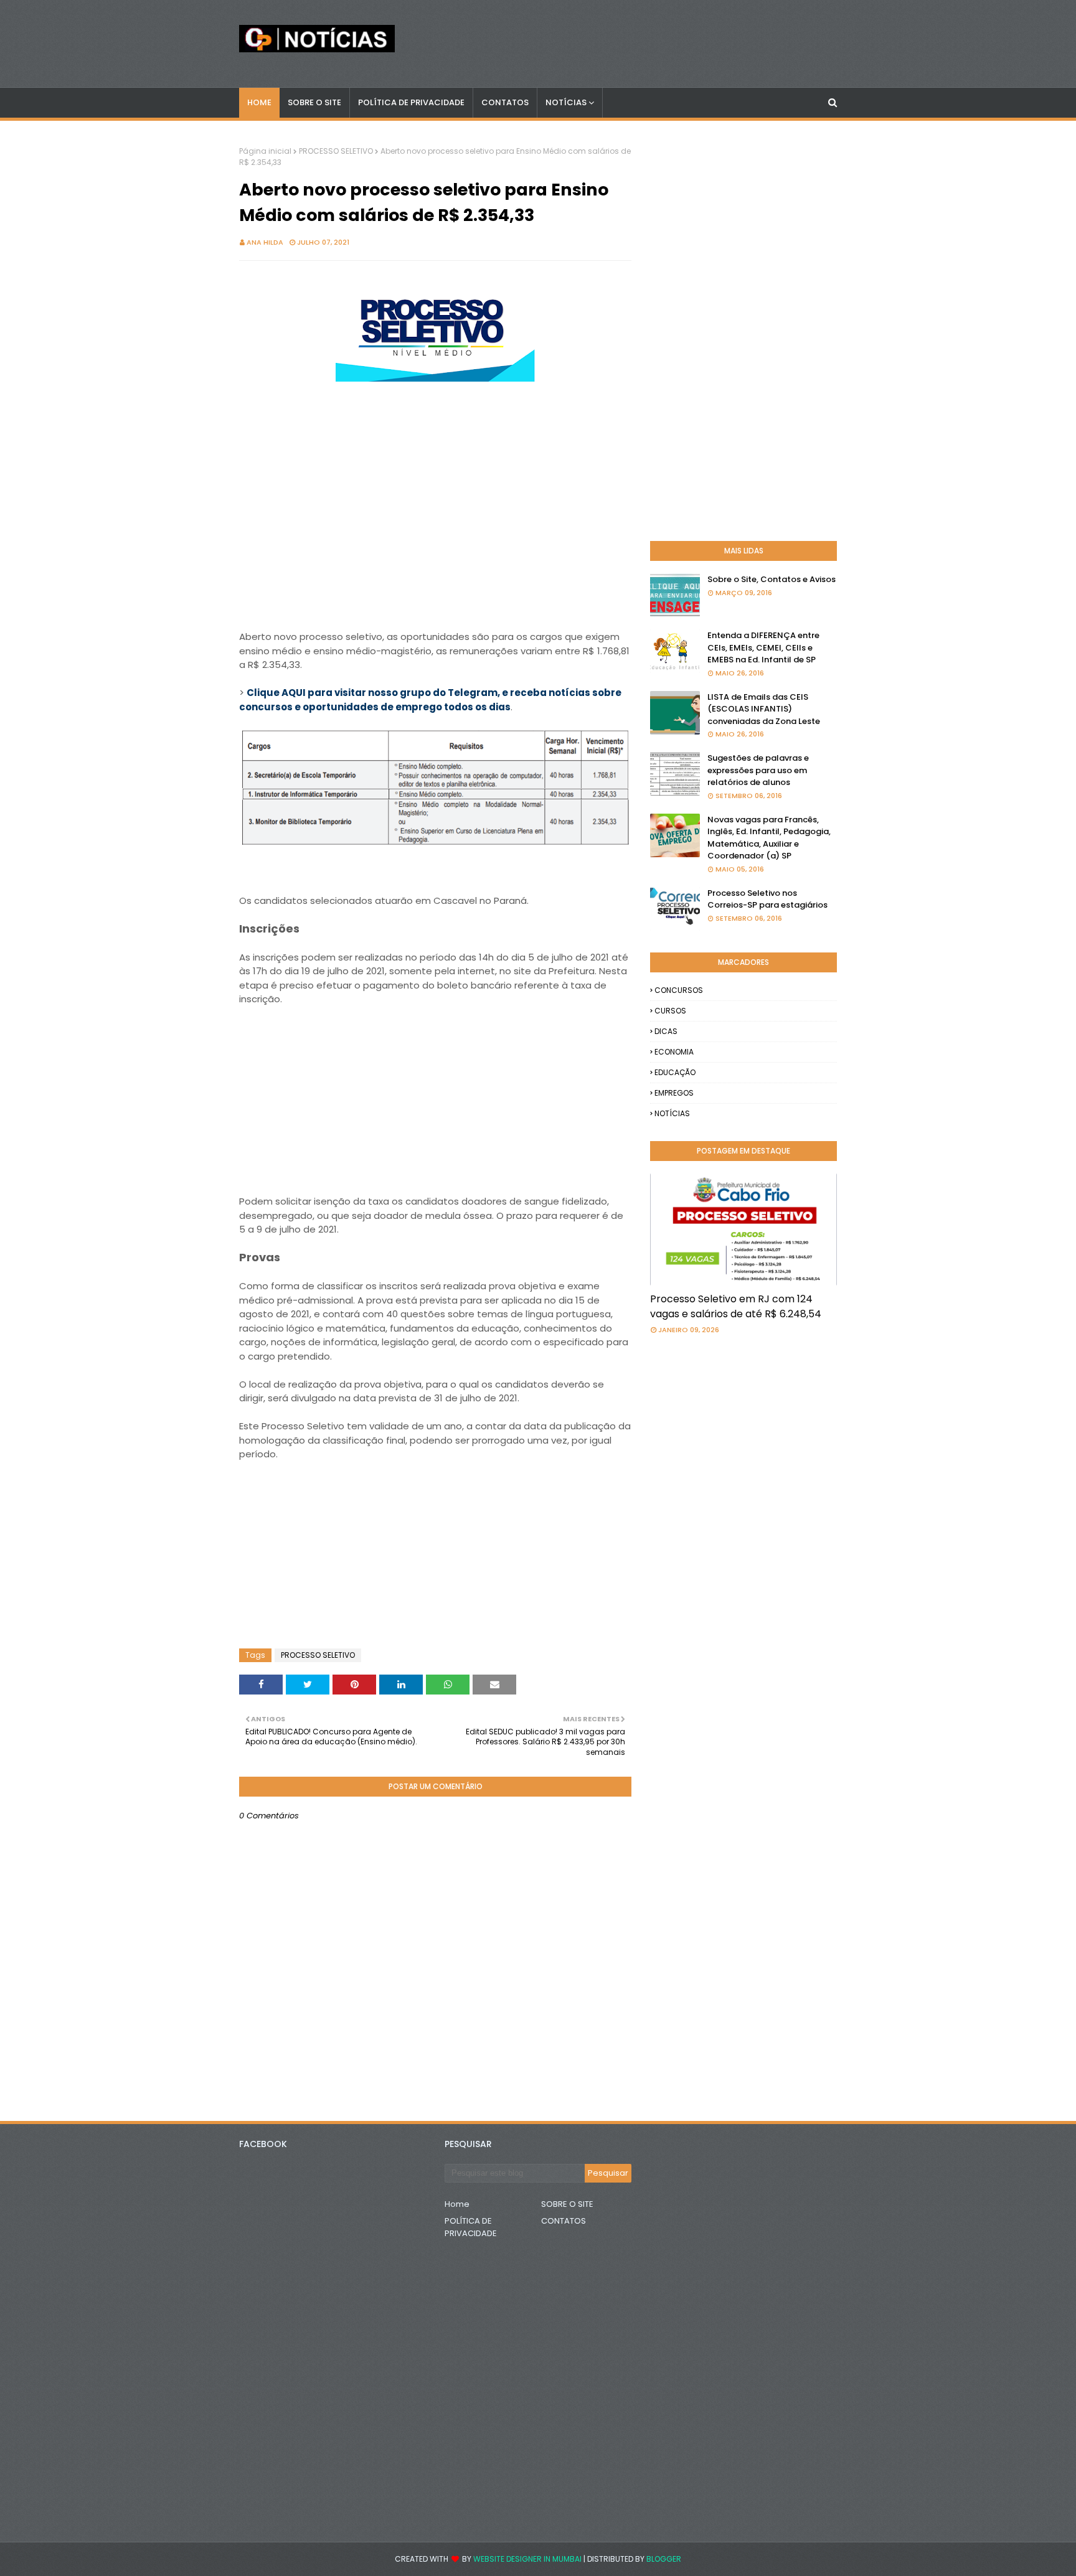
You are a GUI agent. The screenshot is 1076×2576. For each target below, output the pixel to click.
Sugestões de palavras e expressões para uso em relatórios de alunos (758, 770)
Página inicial (265, 151)
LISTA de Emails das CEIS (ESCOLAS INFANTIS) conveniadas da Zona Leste (764, 709)
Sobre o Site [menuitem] (314, 102)
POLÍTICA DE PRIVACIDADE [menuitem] (411, 102)
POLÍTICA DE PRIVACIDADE (471, 2227)
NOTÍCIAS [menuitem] (566, 102)
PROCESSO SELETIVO (336, 151)
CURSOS (670, 1011)
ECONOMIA (674, 1052)
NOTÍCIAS (672, 1113)
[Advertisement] (435, 473)
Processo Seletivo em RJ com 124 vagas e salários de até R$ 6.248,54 (736, 1306)
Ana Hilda (265, 242)
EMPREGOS (674, 1093)
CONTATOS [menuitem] (505, 102)
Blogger (664, 2559)
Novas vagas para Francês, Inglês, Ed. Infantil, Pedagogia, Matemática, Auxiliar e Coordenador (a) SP (769, 838)
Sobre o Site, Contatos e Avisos (772, 579)
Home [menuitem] (259, 102)
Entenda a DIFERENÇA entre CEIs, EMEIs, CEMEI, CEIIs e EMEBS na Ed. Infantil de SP (763, 647)
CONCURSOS (679, 990)
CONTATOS (564, 2221)
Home (457, 2204)
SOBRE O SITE (567, 2204)
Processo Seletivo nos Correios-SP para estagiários (767, 899)
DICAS (666, 1031)
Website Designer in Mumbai (527, 2559)
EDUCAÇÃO (675, 1072)
